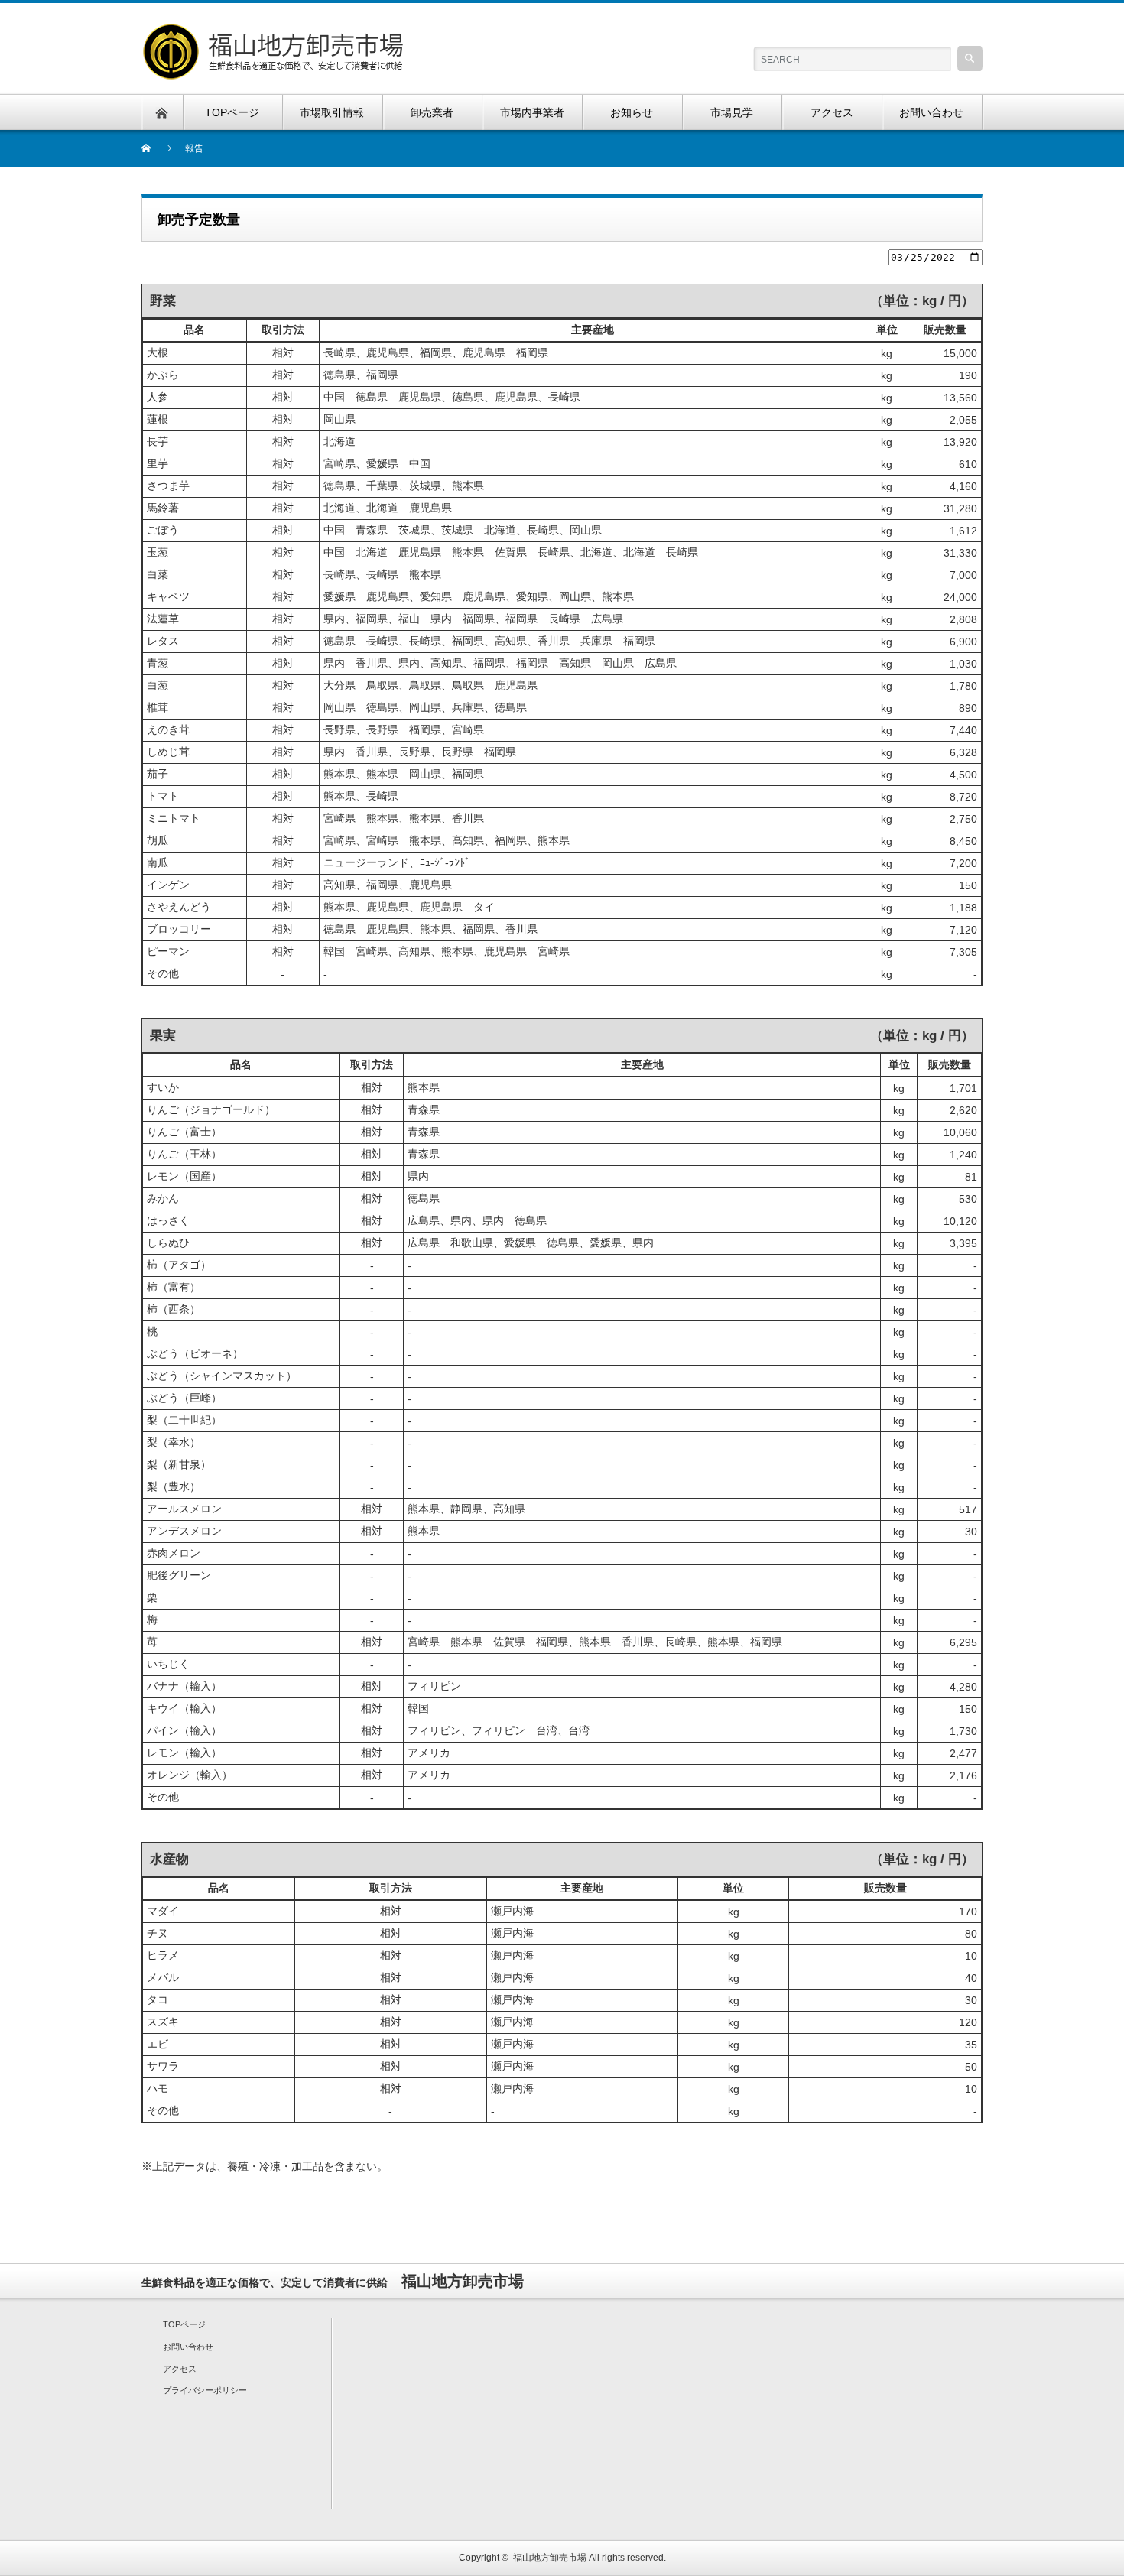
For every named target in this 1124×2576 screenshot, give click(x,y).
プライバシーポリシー (205, 2390)
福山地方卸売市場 (550, 2558)
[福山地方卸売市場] (275, 31)
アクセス (180, 2369)
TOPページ (184, 2324)
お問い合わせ (188, 2347)
